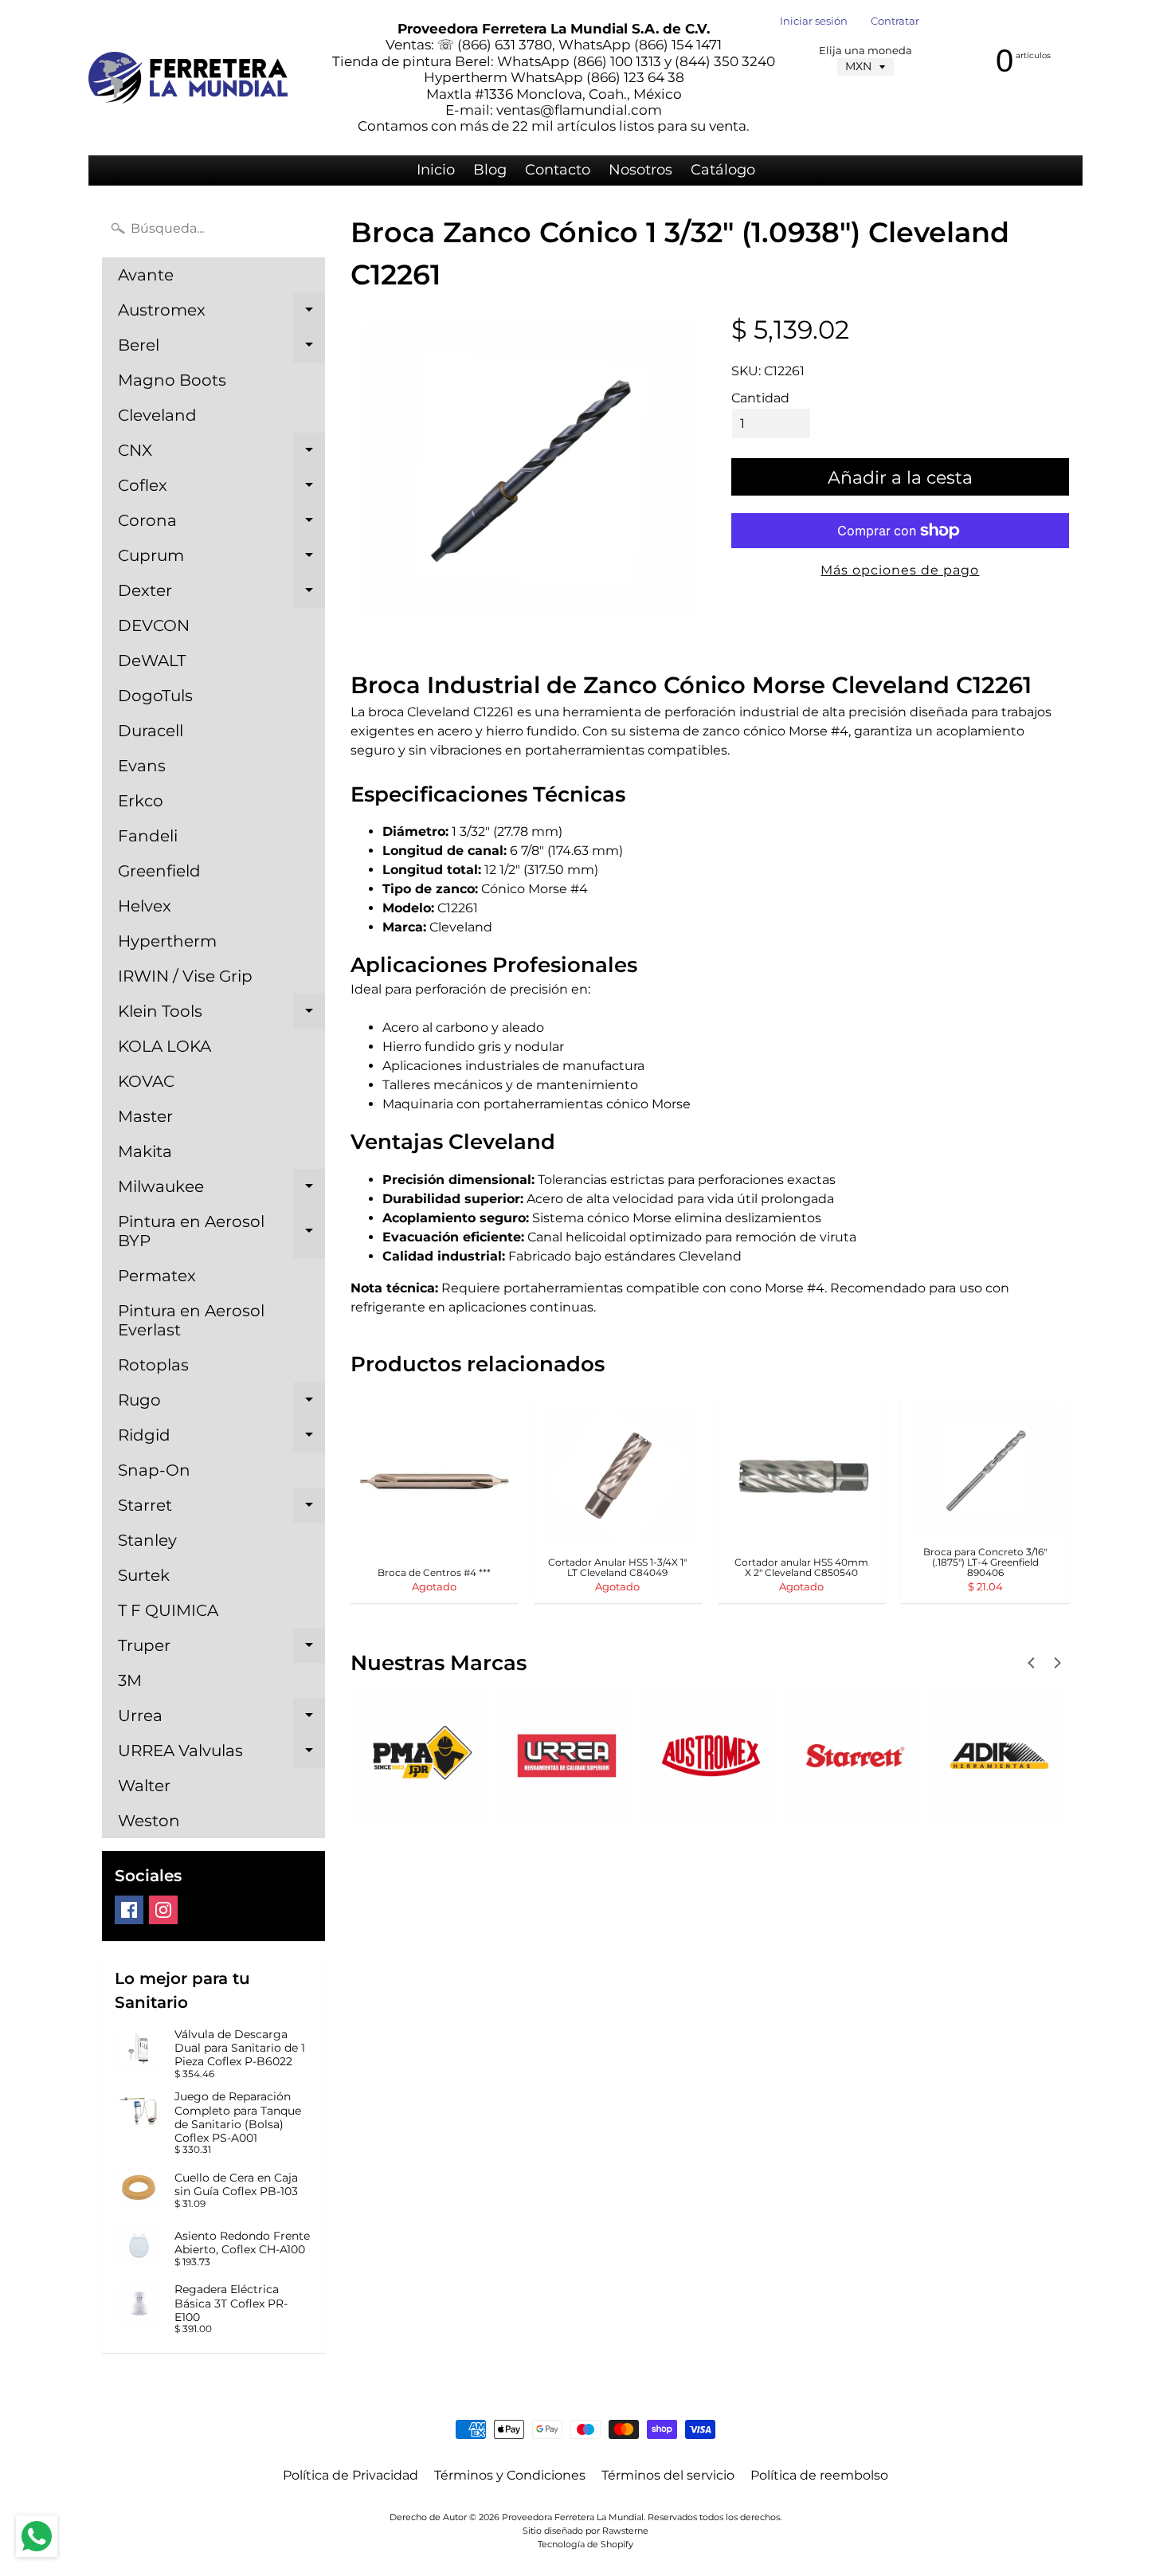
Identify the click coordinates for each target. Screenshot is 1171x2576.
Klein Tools (221, 1015)
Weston (149, 1821)
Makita (145, 1151)
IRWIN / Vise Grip (185, 976)
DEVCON (154, 625)
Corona (221, 524)
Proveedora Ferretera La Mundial (573, 2517)
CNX (221, 454)
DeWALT (152, 661)
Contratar (895, 22)
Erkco (141, 801)
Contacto (558, 170)
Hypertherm (167, 941)
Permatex (157, 1276)
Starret (221, 1509)
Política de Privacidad (351, 2475)
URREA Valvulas (221, 1755)
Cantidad (760, 398)
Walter (144, 1786)
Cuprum (221, 559)
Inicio (436, 170)
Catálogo (723, 170)
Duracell (151, 731)
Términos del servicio (668, 2475)
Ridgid (221, 1439)
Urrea (221, 1719)
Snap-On (154, 1470)
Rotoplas (153, 1365)
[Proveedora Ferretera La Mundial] (188, 78)
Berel (221, 349)
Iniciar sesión (814, 22)
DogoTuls (155, 696)
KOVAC (146, 1081)
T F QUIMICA (168, 1610)
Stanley (147, 1540)
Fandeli (148, 836)
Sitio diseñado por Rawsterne (585, 2531)
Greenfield (159, 871)
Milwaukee (221, 1190)
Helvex (145, 906)
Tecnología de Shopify (585, 2544)
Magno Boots (172, 380)
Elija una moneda (866, 51)
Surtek (144, 1575)
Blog (490, 170)
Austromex (221, 314)
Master (145, 1116)
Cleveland (157, 415)
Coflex (221, 489)
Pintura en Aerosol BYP (221, 1232)
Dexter (221, 594)
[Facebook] (129, 1910)
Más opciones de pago (900, 570)
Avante (146, 275)
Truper (221, 1649)
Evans (142, 766)
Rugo (221, 1404)
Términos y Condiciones (510, 2475)
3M (130, 1680)
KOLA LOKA (164, 1046)
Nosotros (640, 170)
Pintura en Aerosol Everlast (191, 1320)
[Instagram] (163, 1910)
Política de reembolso (819, 2475)
